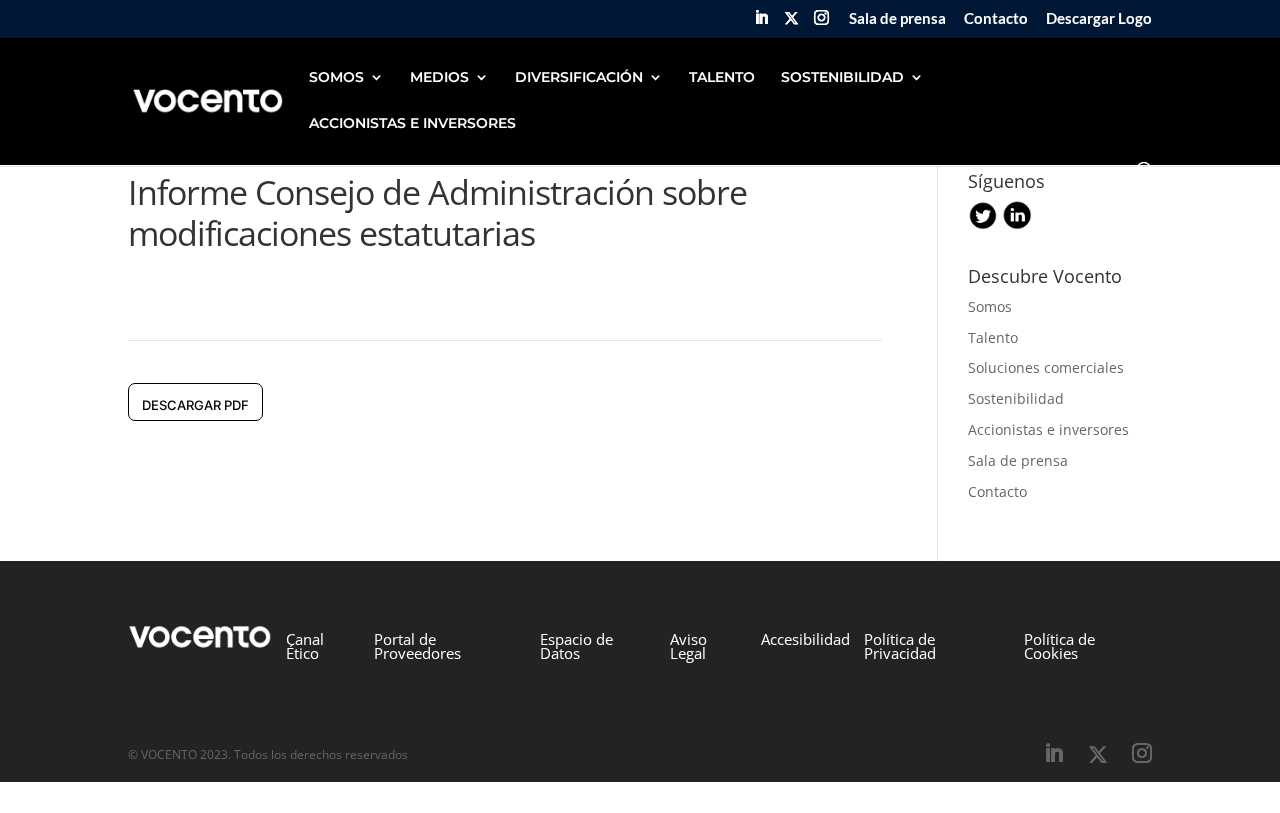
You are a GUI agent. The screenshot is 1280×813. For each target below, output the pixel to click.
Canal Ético (305, 646)
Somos (990, 306)
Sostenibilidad (1016, 398)
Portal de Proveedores (417, 646)
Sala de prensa (897, 19)
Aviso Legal (688, 646)
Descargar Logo (1099, 19)
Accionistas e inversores (1048, 429)
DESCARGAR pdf (195, 405)
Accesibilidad (805, 639)
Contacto (996, 19)
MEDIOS (439, 78)
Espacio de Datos (576, 646)
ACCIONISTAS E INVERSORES (412, 124)
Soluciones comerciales (1046, 367)
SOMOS (336, 78)
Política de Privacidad (900, 646)
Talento (993, 337)
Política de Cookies (1059, 646)
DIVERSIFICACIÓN (579, 78)
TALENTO (722, 78)
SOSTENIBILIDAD (842, 78)
